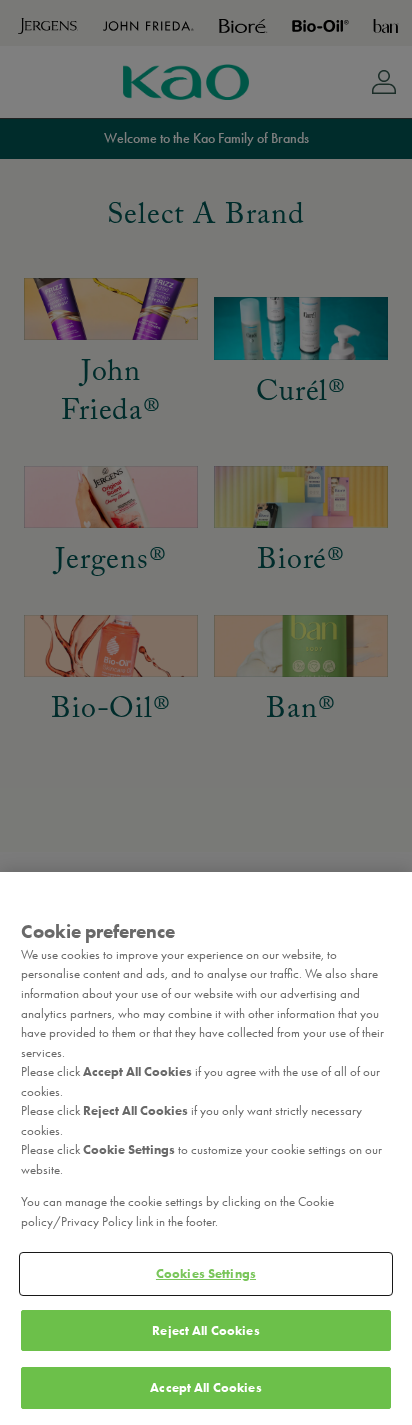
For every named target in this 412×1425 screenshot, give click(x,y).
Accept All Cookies (205, 1387)
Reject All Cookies (205, 1330)
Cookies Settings (206, 1273)
